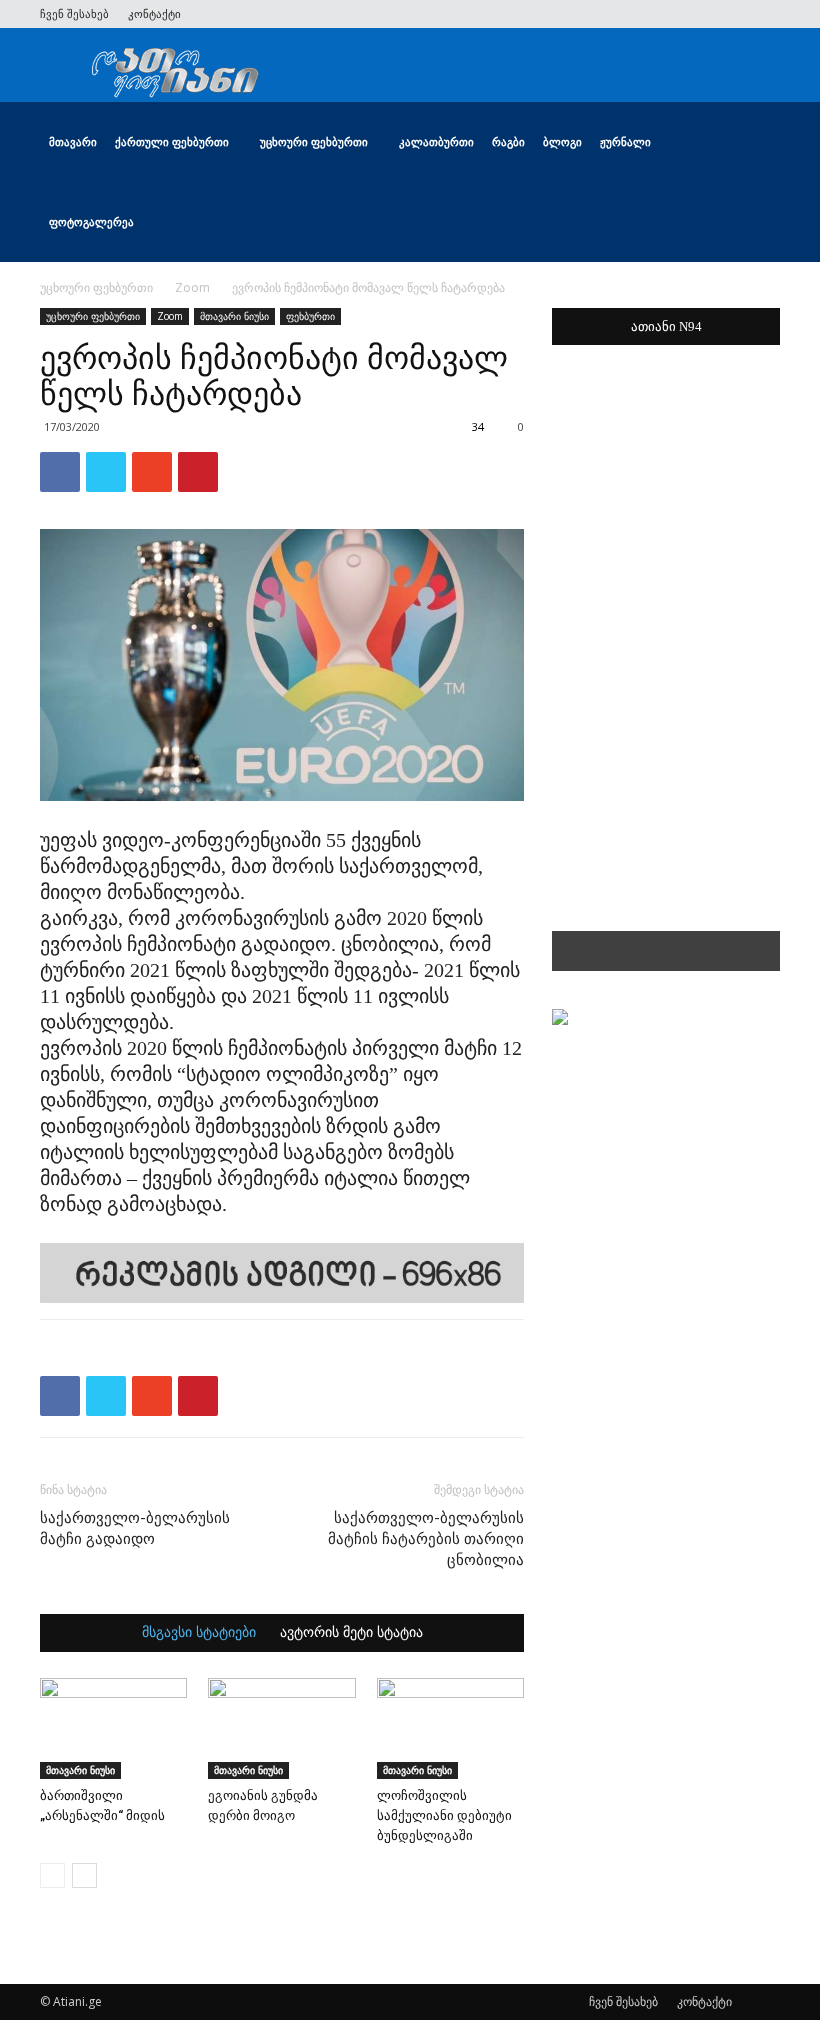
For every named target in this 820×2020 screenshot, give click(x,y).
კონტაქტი (154, 13)
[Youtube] (765, 14)
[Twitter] (666, 14)
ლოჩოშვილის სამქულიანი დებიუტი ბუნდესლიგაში (444, 1815)
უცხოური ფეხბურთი (314, 141)
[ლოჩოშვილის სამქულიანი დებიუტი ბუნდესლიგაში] (450, 1728)
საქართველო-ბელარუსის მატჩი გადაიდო (135, 1528)
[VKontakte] (732, 14)
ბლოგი (562, 141)
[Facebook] (633, 14)
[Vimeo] (699, 14)
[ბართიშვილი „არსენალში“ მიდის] (113, 1728)
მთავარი (73, 141)
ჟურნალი (625, 141)
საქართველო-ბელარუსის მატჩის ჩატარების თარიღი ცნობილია (426, 1539)
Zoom (192, 287)
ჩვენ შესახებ (74, 13)
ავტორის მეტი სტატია (351, 1633)
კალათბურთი (436, 141)
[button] (756, 142)
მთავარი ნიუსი (234, 316)
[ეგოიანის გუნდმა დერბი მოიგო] (281, 1728)
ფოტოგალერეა (91, 221)
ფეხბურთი (310, 316)
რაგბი (508, 141)
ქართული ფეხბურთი (172, 141)
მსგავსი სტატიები (199, 1633)
